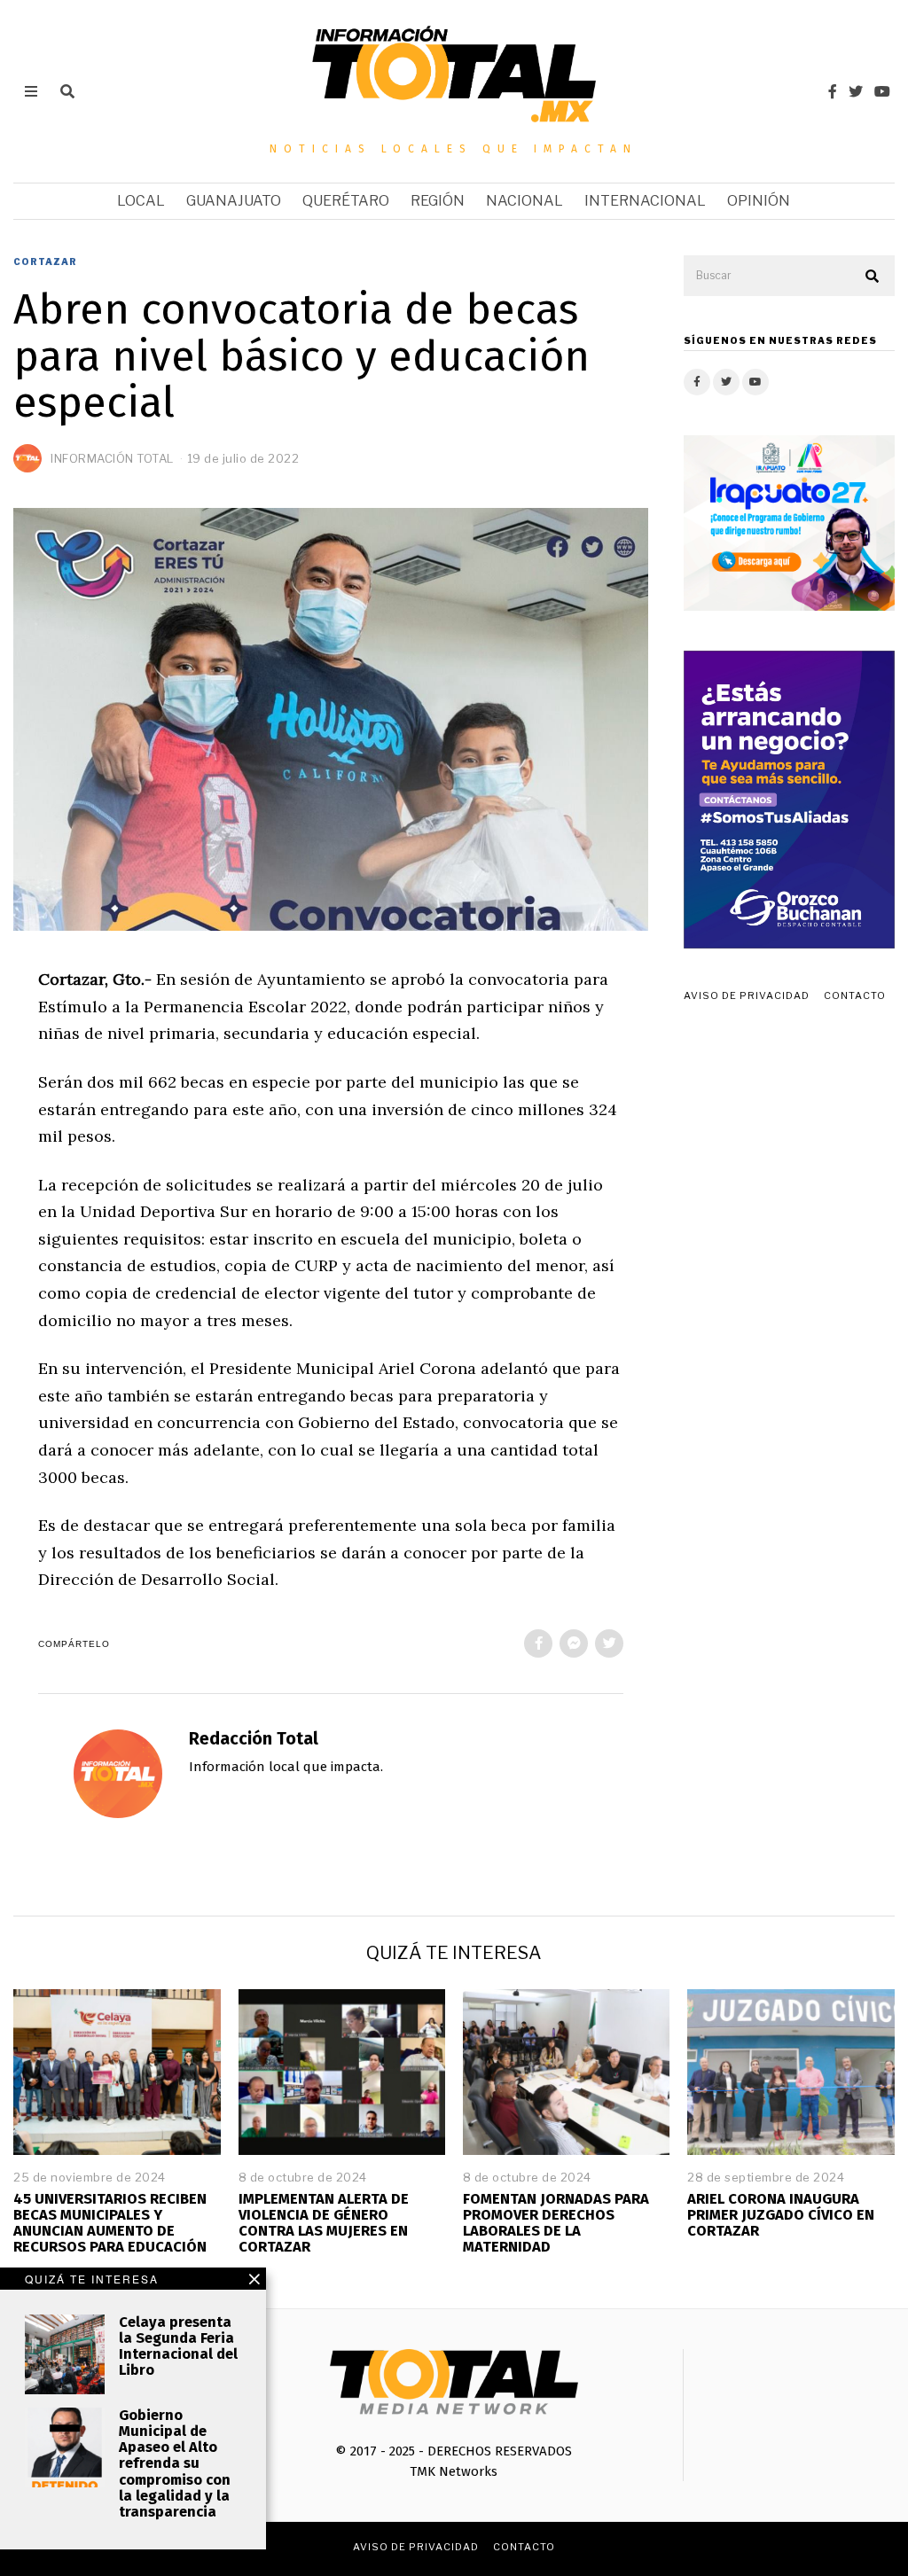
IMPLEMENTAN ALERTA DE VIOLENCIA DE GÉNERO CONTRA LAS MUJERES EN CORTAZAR (324, 2223)
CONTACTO (855, 995)
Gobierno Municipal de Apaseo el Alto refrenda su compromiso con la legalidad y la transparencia (175, 2463)
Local (141, 201)
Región (438, 201)
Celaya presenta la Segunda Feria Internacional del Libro (178, 2346)
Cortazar (45, 262)
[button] (873, 277)
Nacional (524, 201)
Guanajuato (234, 201)
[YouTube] (882, 91)
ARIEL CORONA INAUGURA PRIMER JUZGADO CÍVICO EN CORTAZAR (781, 2215)
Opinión (759, 201)
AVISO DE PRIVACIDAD (747, 995)
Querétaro (346, 201)
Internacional (645, 201)
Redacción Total (254, 1739)
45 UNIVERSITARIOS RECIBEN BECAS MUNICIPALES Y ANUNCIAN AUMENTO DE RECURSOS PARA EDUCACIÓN (110, 2223)
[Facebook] (833, 91)
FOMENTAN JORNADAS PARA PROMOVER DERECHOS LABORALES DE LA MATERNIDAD (556, 2223)
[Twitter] (856, 91)
